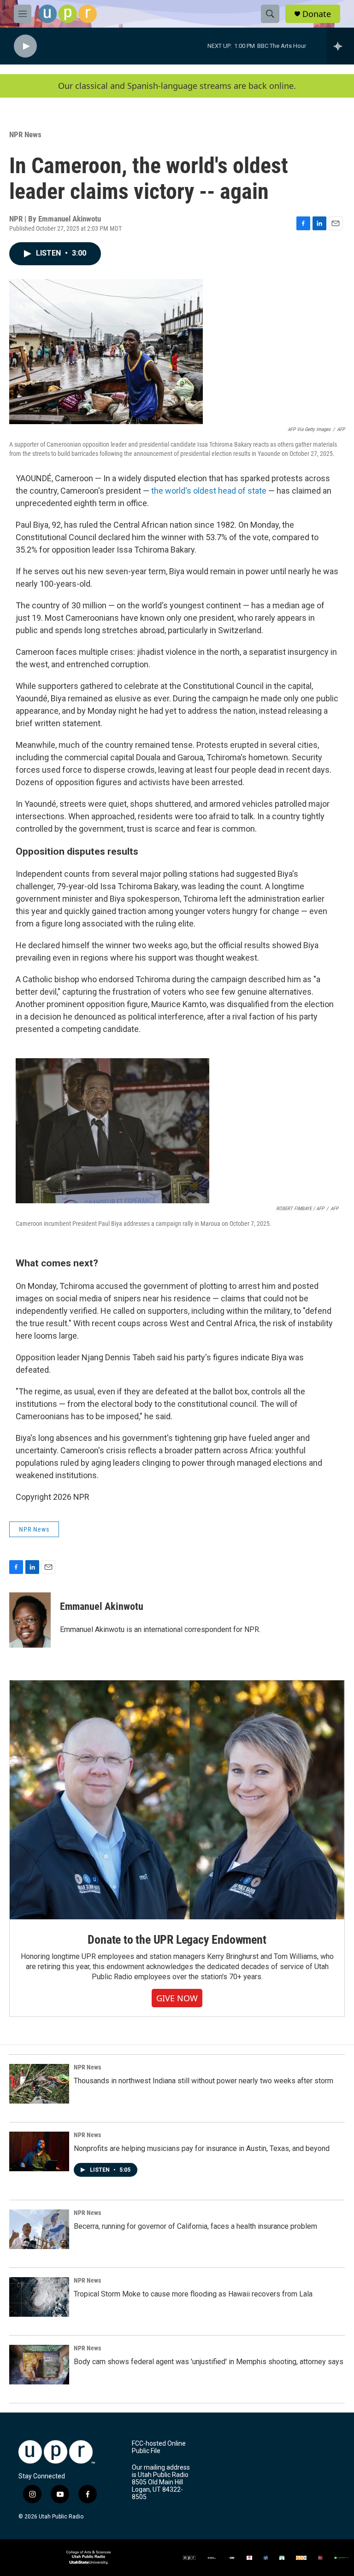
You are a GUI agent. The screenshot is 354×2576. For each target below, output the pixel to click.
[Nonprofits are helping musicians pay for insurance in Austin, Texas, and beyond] (39, 2151)
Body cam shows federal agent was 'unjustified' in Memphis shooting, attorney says (209, 2362)
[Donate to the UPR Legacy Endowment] (177, 1800)
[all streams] (340, 46)
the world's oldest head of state (209, 491)
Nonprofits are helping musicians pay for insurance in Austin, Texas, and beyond (202, 2148)
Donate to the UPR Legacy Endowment (177, 1940)
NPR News (25, 134)
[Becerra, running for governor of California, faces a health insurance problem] (39, 2229)
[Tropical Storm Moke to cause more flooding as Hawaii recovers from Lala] (39, 2297)
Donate (317, 14)
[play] (25, 46)
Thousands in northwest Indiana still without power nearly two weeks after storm (204, 2081)
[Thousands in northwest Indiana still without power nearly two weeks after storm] (39, 2084)
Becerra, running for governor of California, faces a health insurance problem (195, 2226)
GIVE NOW (177, 1998)
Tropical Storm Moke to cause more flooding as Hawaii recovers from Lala (193, 2294)
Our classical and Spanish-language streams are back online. (177, 86)
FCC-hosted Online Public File (159, 2447)
